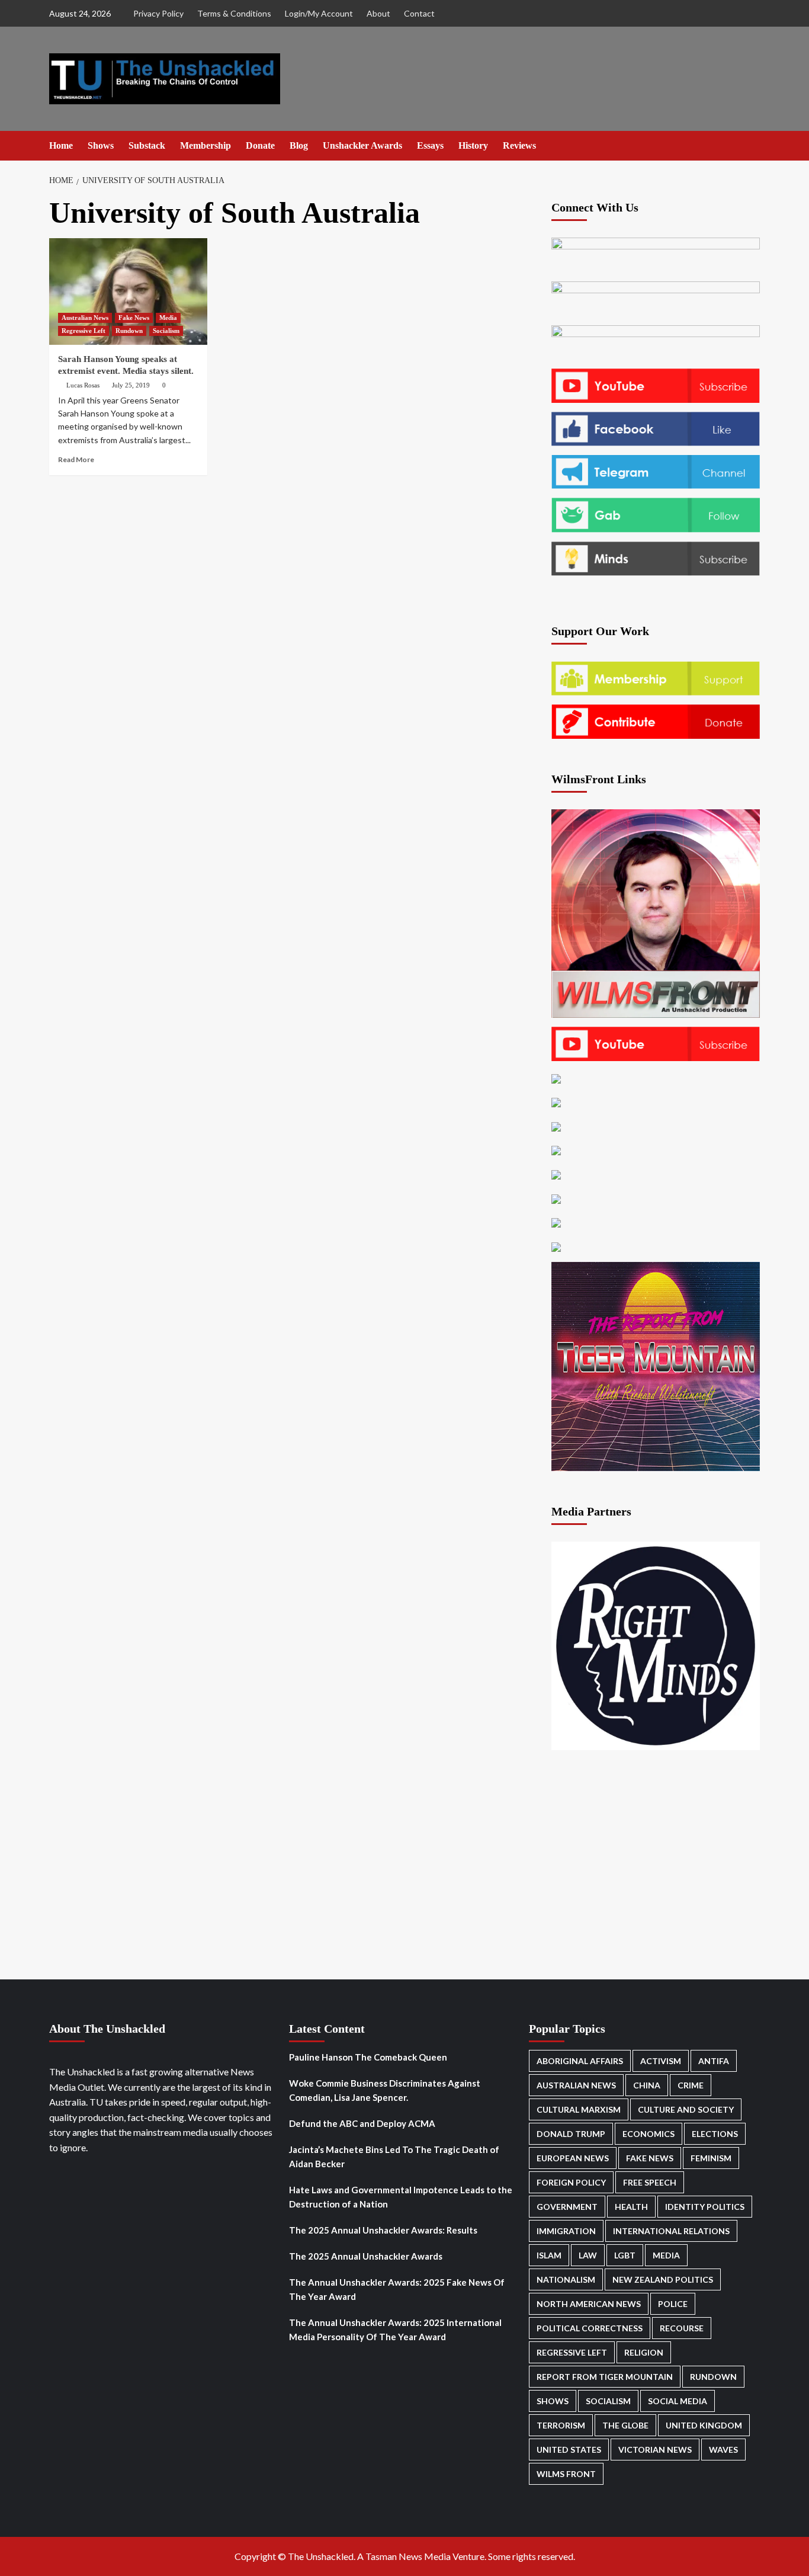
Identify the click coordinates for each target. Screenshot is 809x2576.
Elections (715, 2134)
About (378, 13)
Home (61, 145)
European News (573, 2158)
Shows (101, 145)
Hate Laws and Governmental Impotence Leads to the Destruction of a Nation (401, 2197)
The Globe (625, 2425)
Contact (419, 13)
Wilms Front (566, 2474)
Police (673, 2304)
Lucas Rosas (83, 385)
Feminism (711, 2158)
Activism (661, 2061)
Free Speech (650, 2182)
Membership (206, 145)
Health (631, 2207)
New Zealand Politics (663, 2279)
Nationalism (566, 2279)
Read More (76, 459)
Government (567, 2207)
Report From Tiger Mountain (605, 2377)
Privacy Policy (158, 13)
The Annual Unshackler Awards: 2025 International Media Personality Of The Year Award (395, 2330)
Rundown (129, 331)
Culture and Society (686, 2109)
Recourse (682, 2328)
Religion (644, 2352)
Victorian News (655, 2450)
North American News (589, 2304)
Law (588, 2255)
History (473, 145)
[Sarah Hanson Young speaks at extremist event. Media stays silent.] (128, 291)
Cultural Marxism (579, 2109)
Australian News (85, 318)
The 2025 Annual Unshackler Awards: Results (383, 2230)
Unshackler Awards (362, 145)
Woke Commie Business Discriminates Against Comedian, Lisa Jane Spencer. (385, 2090)
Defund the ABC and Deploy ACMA (362, 2123)
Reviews (519, 145)
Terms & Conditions (234, 13)
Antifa (714, 2061)
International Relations (671, 2231)
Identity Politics (705, 2207)
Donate (260, 145)
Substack (147, 145)
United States (569, 2450)
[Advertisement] (296, 567)
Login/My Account (319, 13)
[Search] (752, 145)
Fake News (134, 318)
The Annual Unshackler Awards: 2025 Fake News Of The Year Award (397, 2289)
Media (168, 318)
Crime (691, 2085)
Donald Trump (571, 2134)
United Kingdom (704, 2425)
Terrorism (561, 2425)
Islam (549, 2255)
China (647, 2085)
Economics (649, 2134)
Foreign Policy (571, 2182)
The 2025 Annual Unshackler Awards (366, 2256)
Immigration (566, 2231)
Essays (430, 145)
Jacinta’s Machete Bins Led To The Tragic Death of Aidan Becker (394, 2157)
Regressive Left (84, 331)
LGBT (625, 2255)
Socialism (166, 331)
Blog (299, 145)
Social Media (678, 2401)
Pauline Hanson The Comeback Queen (368, 2057)
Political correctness (590, 2328)
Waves (723, 2450)
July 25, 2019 (131, 385)
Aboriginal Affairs (580, 2061)
